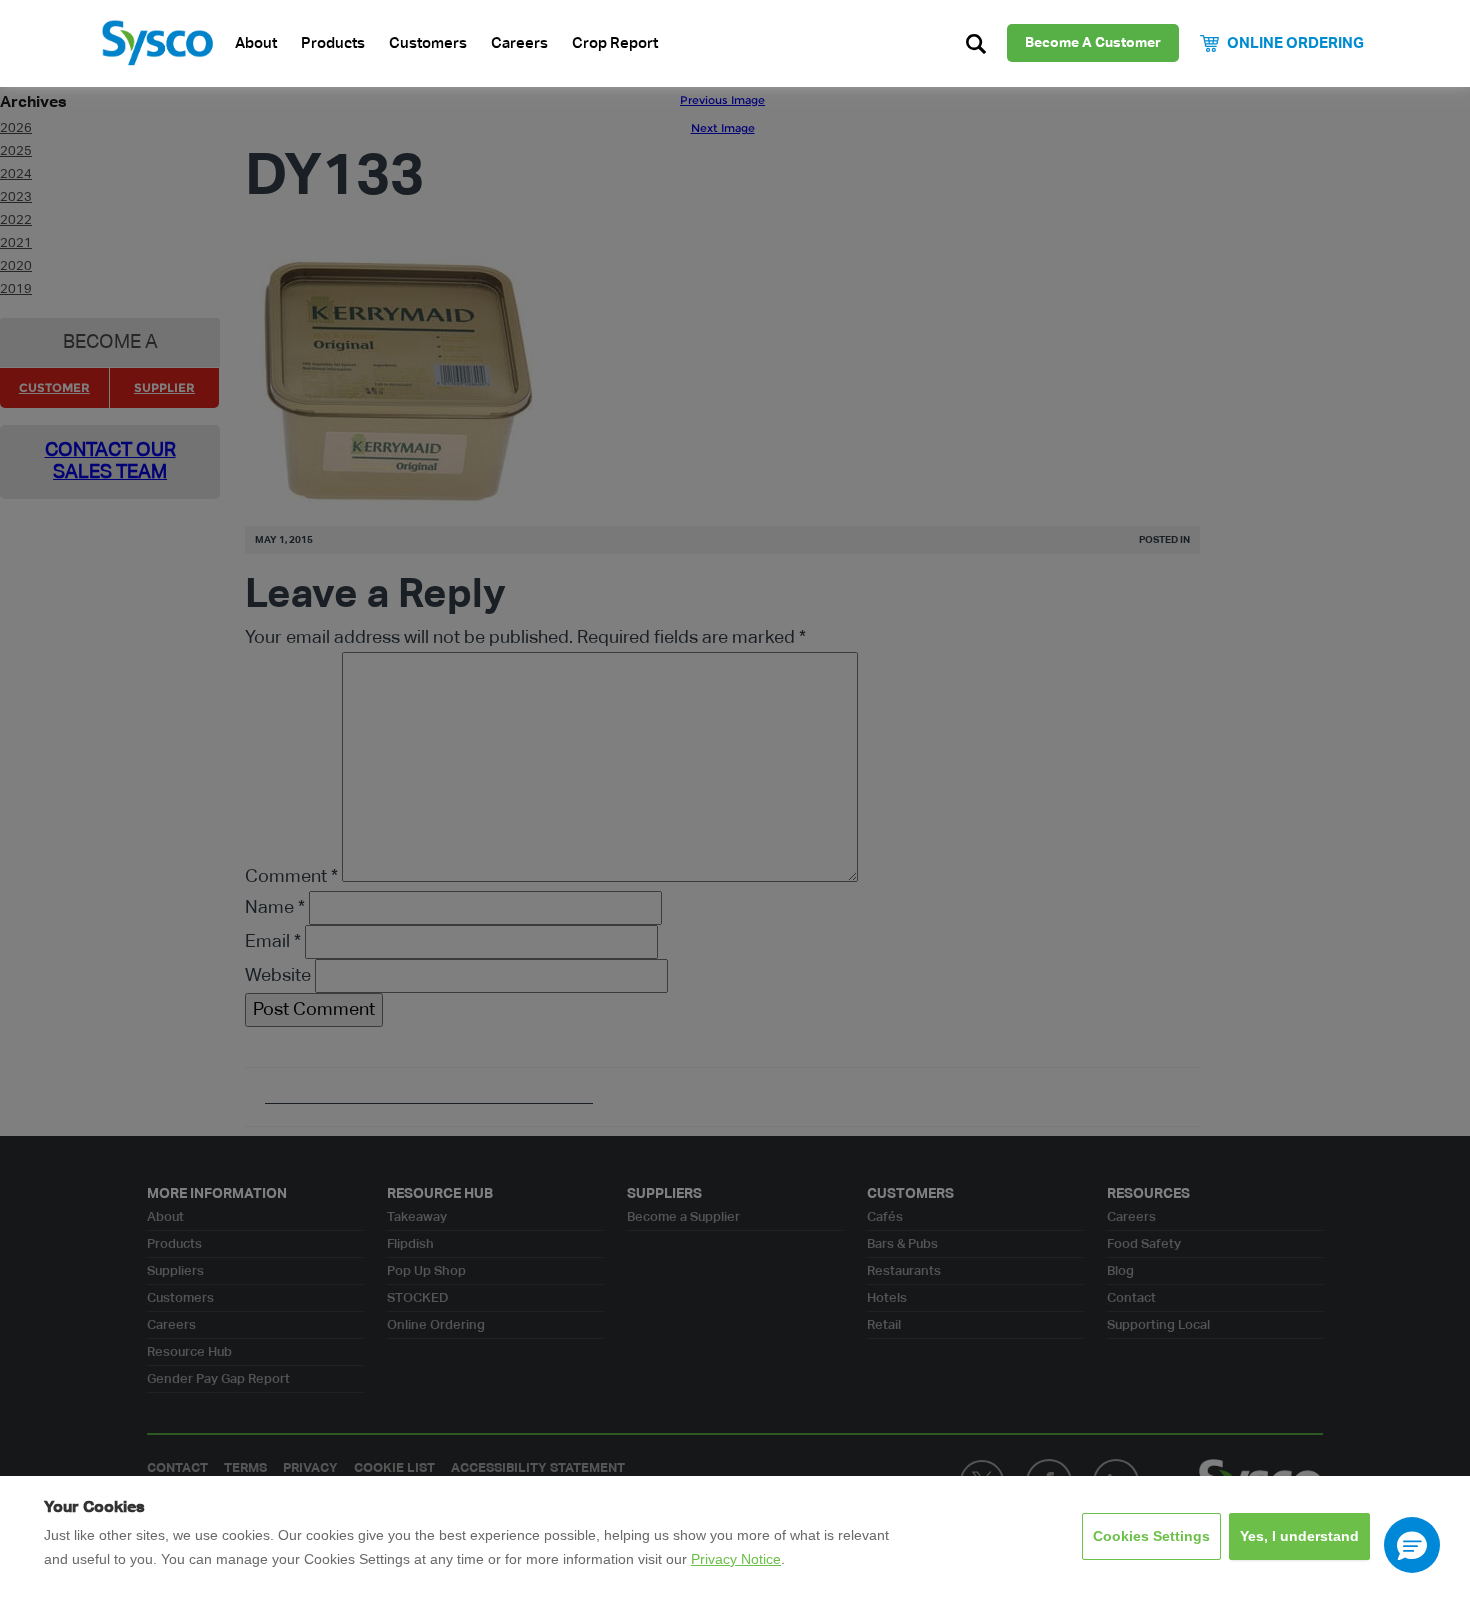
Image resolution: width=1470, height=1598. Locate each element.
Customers (428, 43)
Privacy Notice (736, 1559)
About (256, 43)
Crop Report (615, 43)
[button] (1412, 1545)
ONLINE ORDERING (1295, 43)
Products (333, 43)
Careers (519, 43)
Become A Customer (1093, 43)
